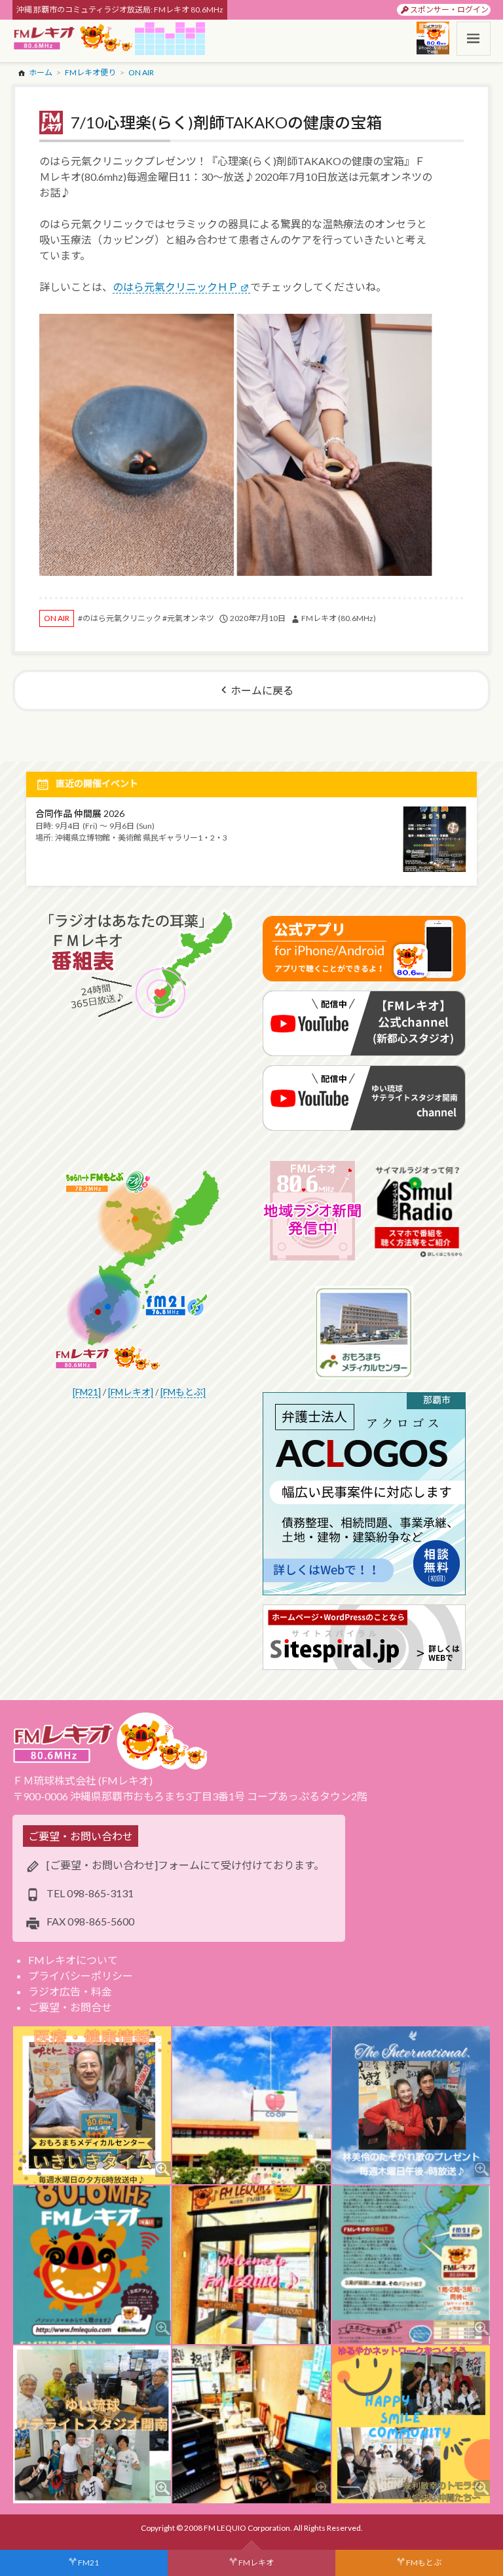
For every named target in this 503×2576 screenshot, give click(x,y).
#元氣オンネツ (188, 618)
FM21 (88, 2563)
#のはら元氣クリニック (120, 618)
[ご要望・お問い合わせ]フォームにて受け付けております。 (185, 1865)
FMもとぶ (424, 2563)
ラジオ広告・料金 (70, 1991)
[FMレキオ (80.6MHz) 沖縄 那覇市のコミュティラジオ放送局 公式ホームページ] (73, 39)
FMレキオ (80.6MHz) (339, 618)
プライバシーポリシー (81, 1976)
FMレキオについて (73, 1960)
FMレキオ (256, 2563)
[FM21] (87, 1392)
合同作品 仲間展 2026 (80, 813)
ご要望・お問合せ (70, 2007)
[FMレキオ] (131, 1392)
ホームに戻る (262, 690)
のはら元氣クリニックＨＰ (176, 287)
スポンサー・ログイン (449, 9)
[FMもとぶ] (183, 1392)
